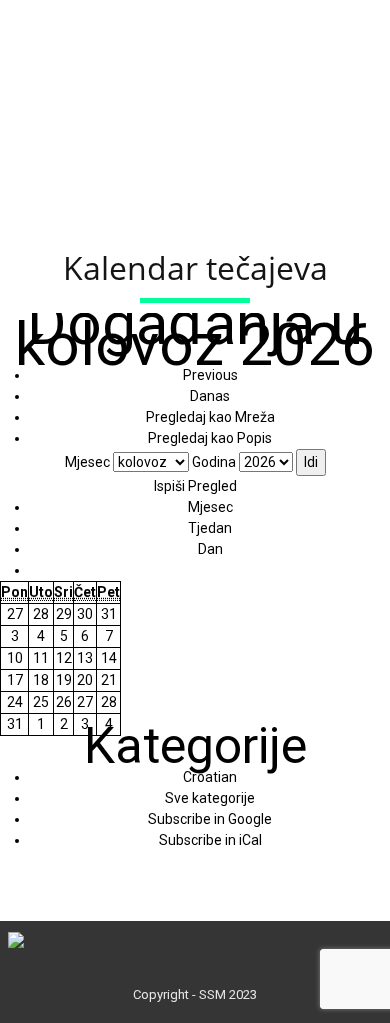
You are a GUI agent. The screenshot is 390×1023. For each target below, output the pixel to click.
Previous (210, 375)
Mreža (210, 417)
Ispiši (195, 486)
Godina (214, 462)
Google (210, 819)
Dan (210, 549)
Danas (210, 396)
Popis (210, 438)
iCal (210, 840)
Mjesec (87, 462)
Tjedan (210, 528)
